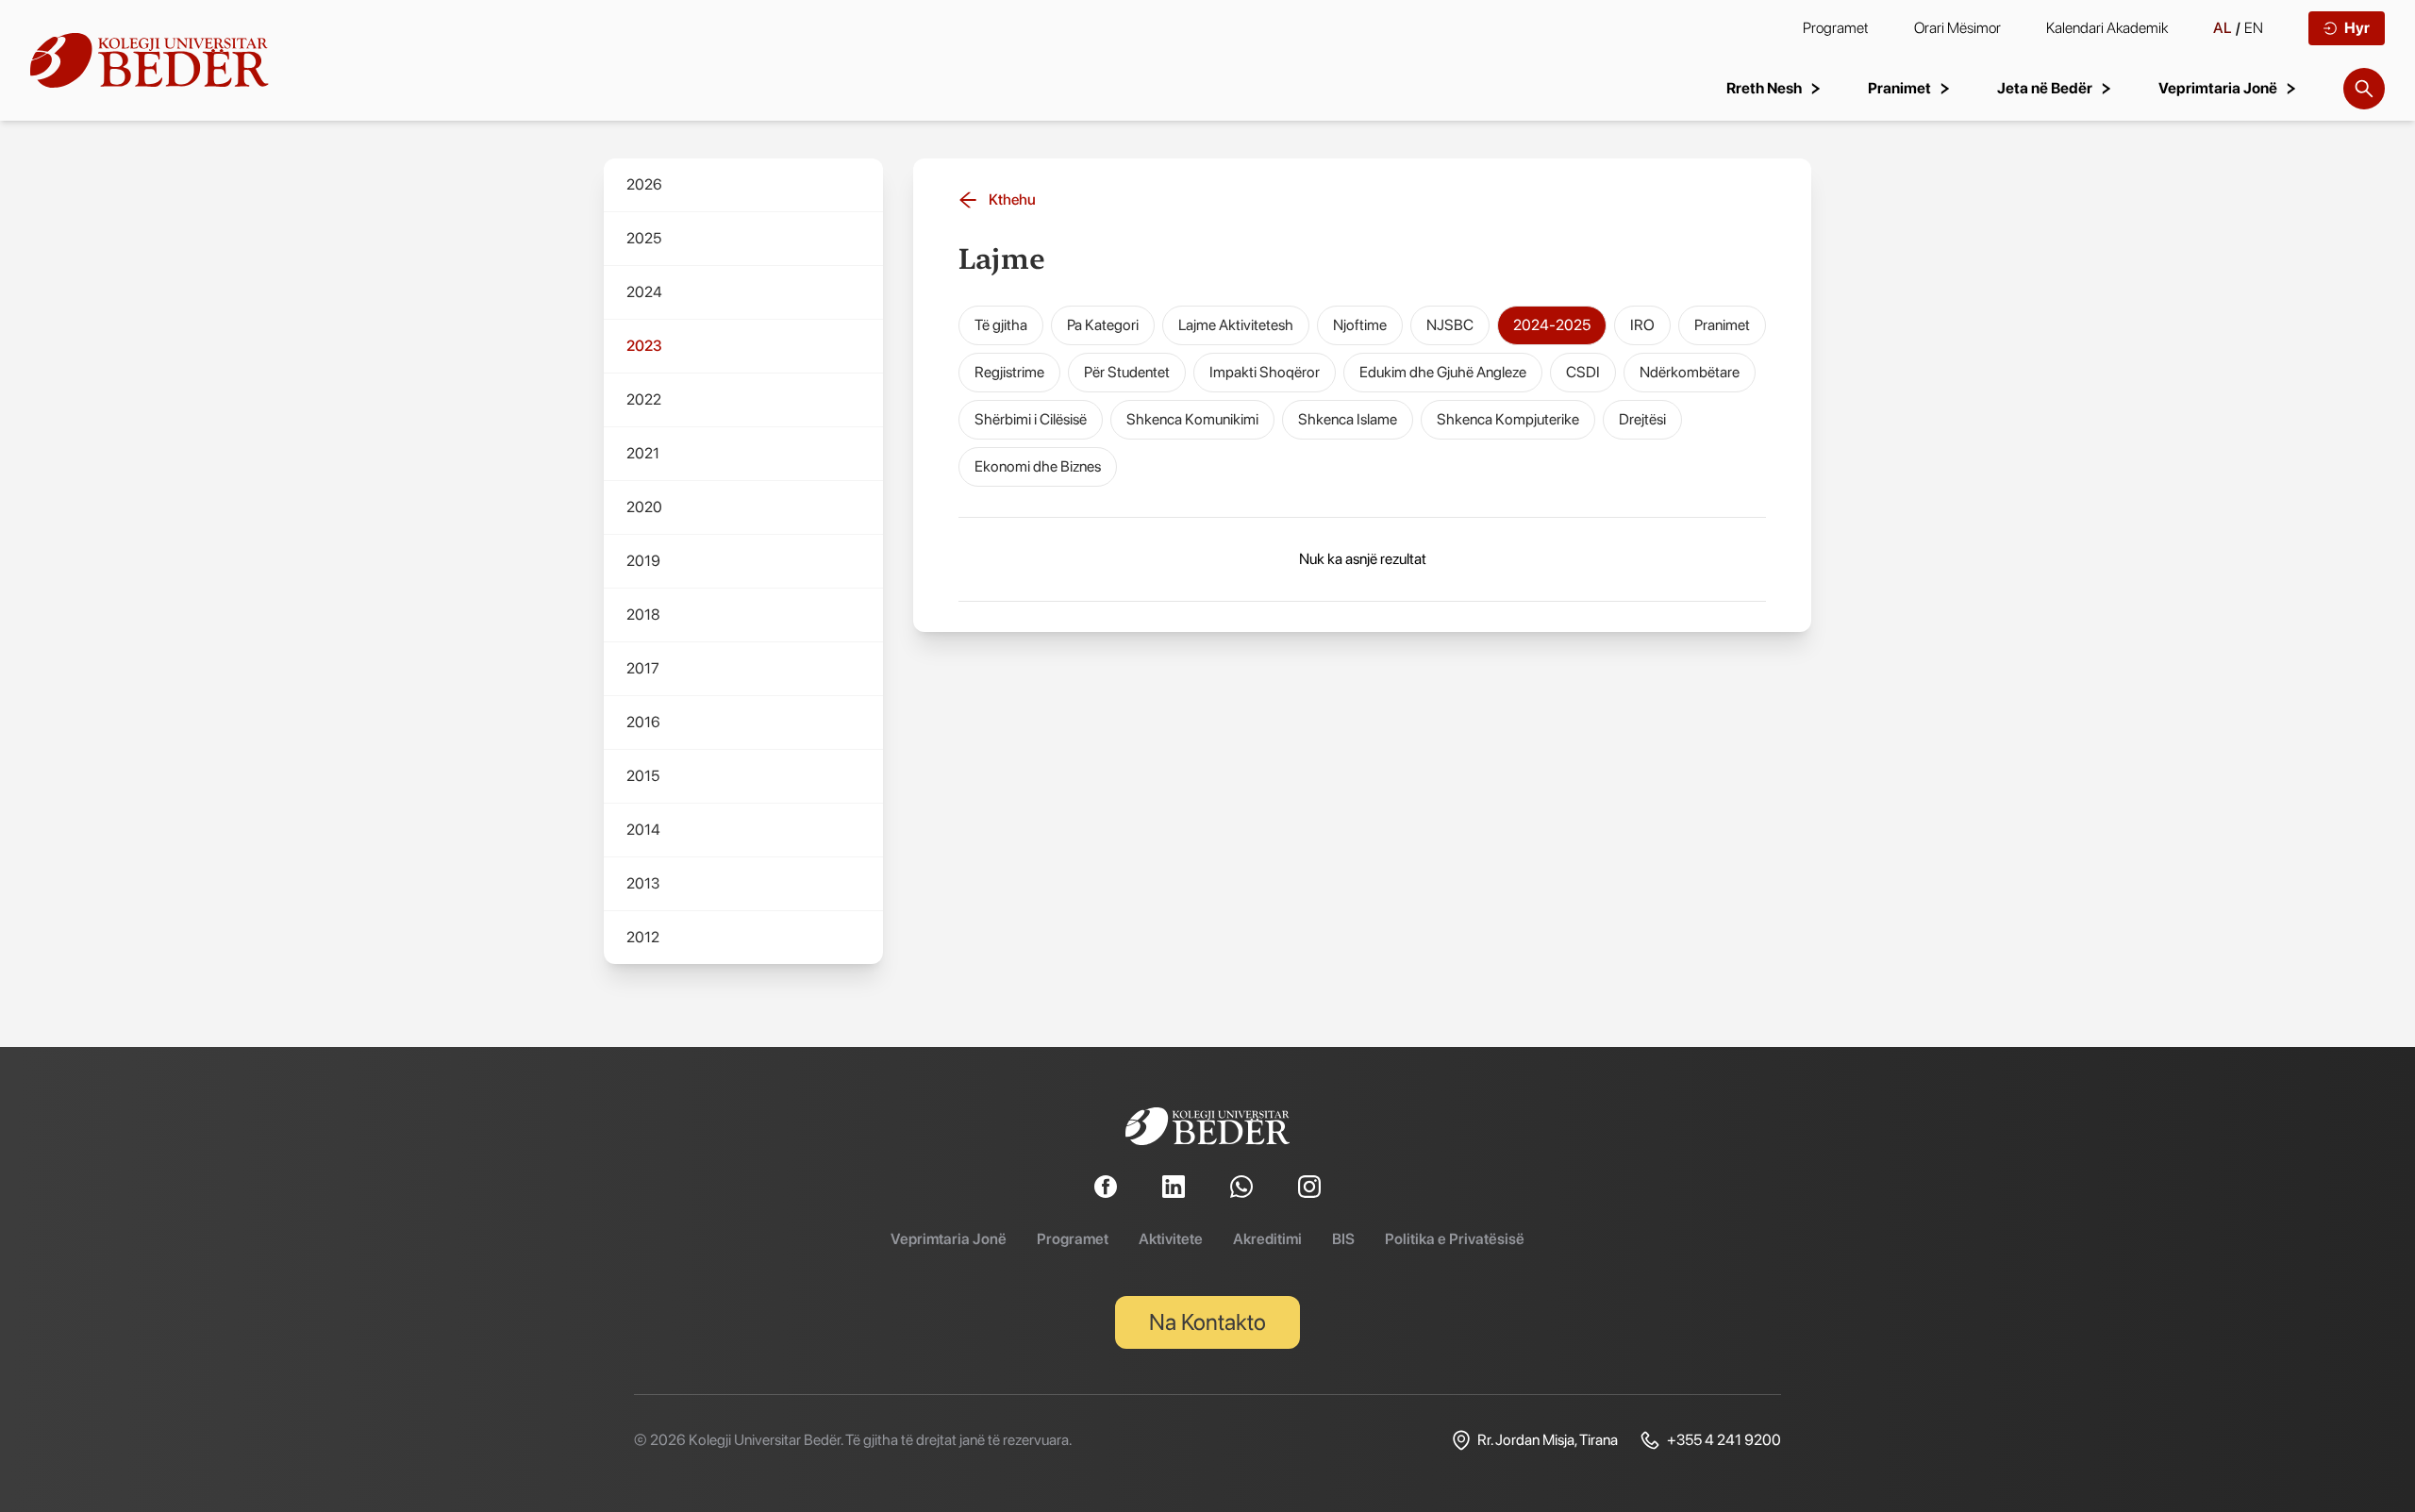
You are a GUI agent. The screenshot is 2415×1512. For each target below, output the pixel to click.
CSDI (1583, 372)
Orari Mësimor (1957, 28)
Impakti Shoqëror (1265, 372)
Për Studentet (1127, 372)
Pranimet (1722, 325)
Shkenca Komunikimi (1192, 419)
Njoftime (1360, 325)
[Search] (2364, 89)
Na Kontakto (1207, 1322)
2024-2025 (1552, 325)
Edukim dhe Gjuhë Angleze (1443, 372)
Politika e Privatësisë (1455, 1239)
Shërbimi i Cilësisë (1031, 419)
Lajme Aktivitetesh (1236, 325)
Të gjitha (1001, 325)
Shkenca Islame (1348, 419)
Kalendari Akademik (2107, 28)
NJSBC (1450, 325)
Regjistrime (1009, 372)
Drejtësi (1642, 419)
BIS (1343, 1239)
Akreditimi (1267, 1239)
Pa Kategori (1103, 325)
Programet (1836, 28)
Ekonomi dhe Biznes (1038, 466)
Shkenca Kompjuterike (1508, 419)
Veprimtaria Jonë (949, 1239)
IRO (1642, 325)
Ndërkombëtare (1690, 372)
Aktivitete (1171, 1239)
